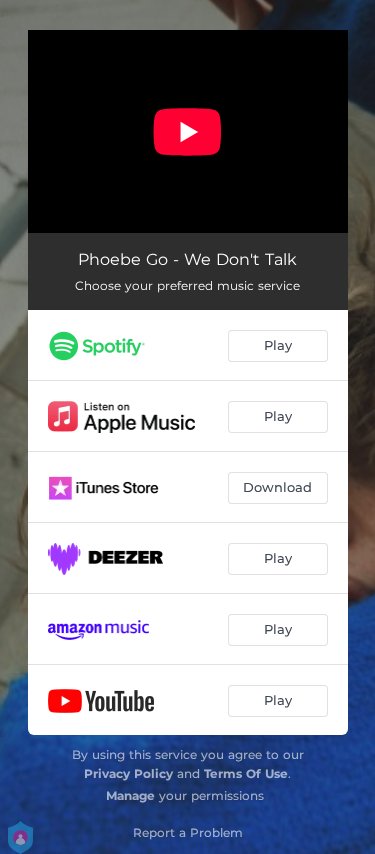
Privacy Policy (128, 773)
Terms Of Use (246, 773)
